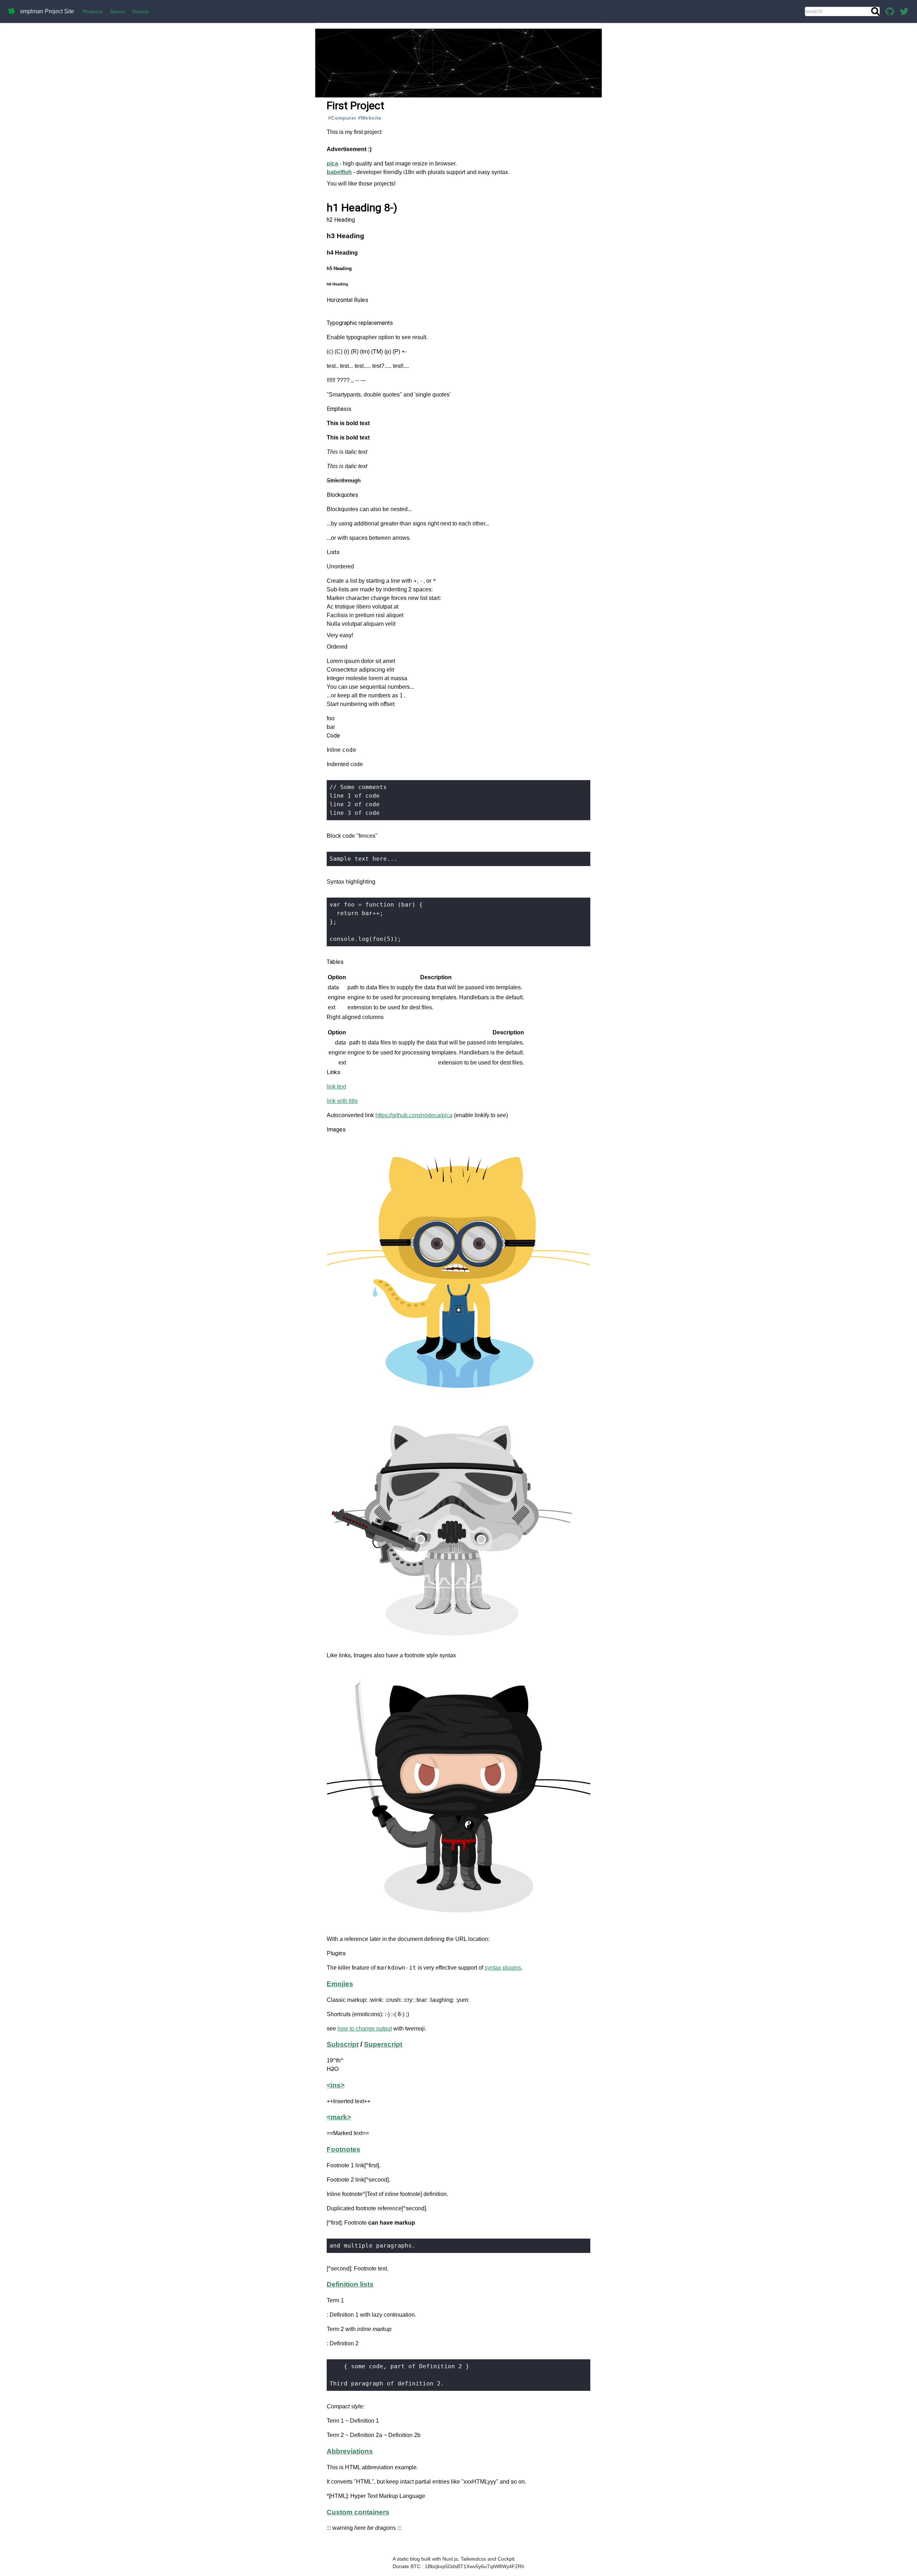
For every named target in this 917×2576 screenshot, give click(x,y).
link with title (342, 1101)
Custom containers (358, 2512)
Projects (93, 11)
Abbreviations (350, 2451)
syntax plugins (503, 1968)
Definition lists (350, 2284)
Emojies (340, 1984)
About (117, 11)
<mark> (339, 2117)
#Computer (342, 118)
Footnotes (344, 2149)
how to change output (365, 2029)
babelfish (339, 172)
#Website (370, 118)
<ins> (336, 2085)
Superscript (383, 2044)
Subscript (343, 2044)
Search (141, 11)
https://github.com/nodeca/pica (414, 1115)
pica (332, 164)
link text (336, 1087)
